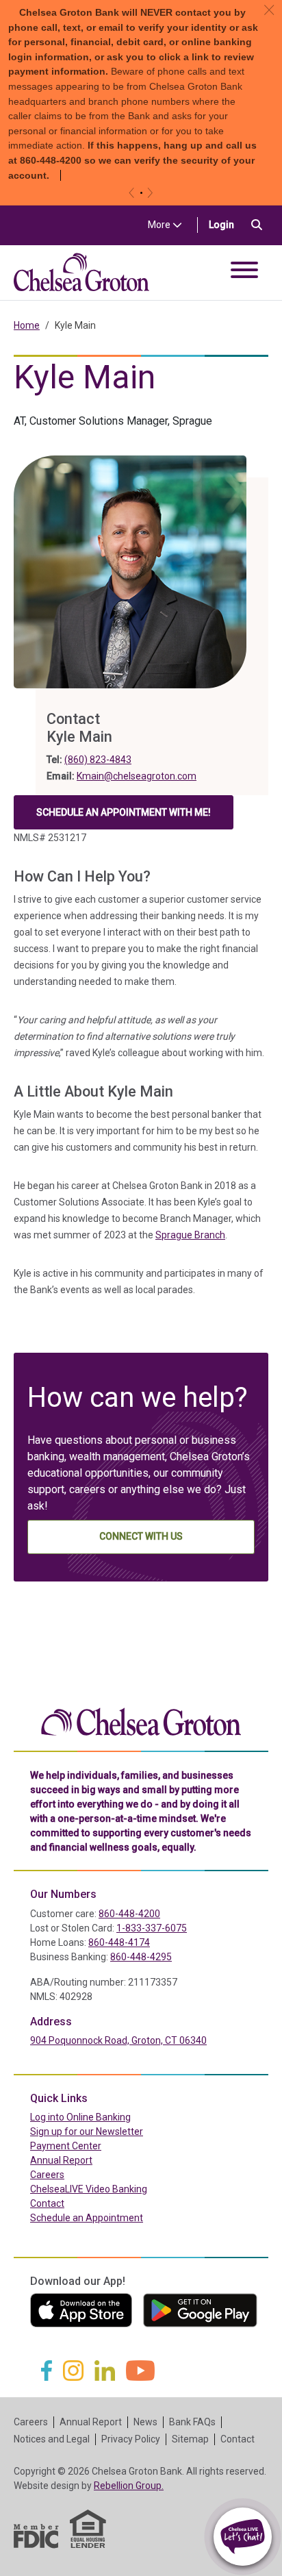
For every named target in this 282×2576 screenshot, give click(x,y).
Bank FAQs (192, 2422)
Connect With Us (141, 1536)
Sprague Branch (190, 1235)
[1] (141, 193)
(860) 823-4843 (98, 760)
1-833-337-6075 (152, 1928)
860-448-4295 (141, 1957)
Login (227, 224)
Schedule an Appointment (87, 2218)
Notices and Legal (52, 2439)
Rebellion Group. (129, 2486)
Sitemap (190, 2439)
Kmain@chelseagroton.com (137, 776)
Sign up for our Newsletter (87, 2131)
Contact (47, 2203)
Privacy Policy (131, 2439)
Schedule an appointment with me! (124, 816)
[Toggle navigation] (244, 272)
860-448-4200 (129, 1914)
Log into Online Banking (110, 2117)
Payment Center (95, 2146)
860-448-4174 (119, 1942)
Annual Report (61, 2160)
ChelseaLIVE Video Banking (89, 2189)
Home (27, 325)
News (145, 2422)
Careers (47, 2175)
